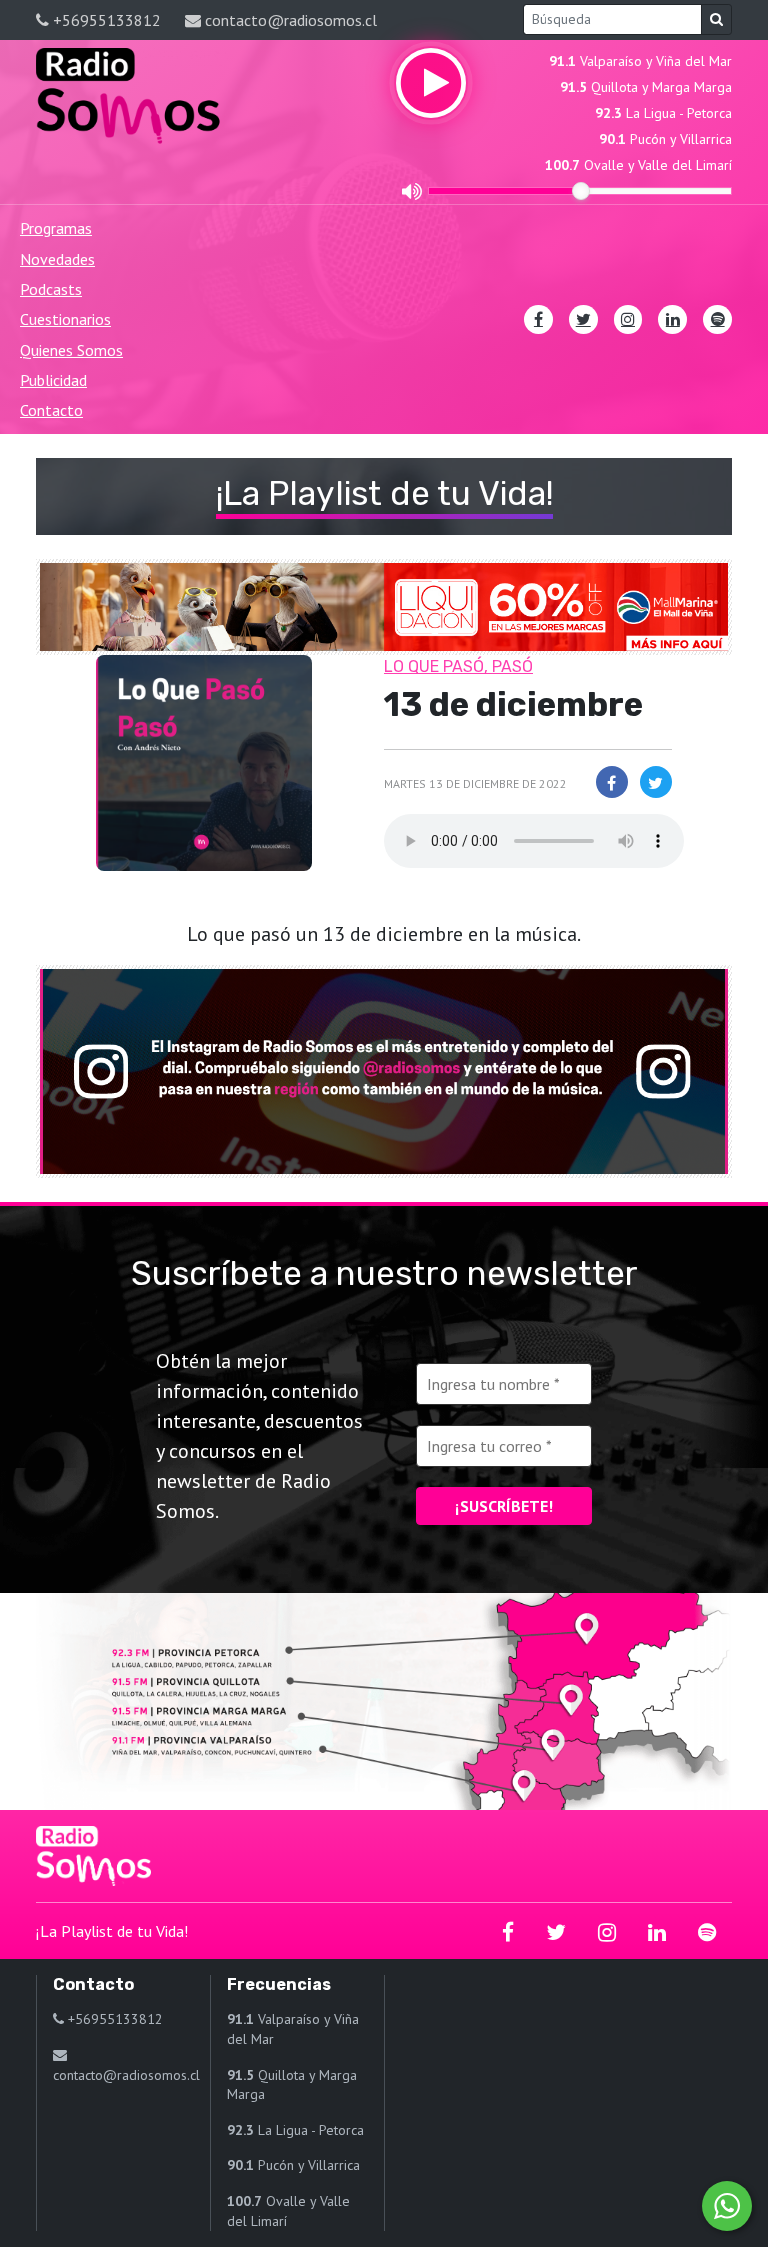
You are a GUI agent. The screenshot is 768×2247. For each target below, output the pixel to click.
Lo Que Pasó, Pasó (458, 666)
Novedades (57, 259)
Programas (56, 228)
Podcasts (51, 289)
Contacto (51, 410)
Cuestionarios (65, 319)
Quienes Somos (71, 350)
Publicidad (53, 380)
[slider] (581, 191)
